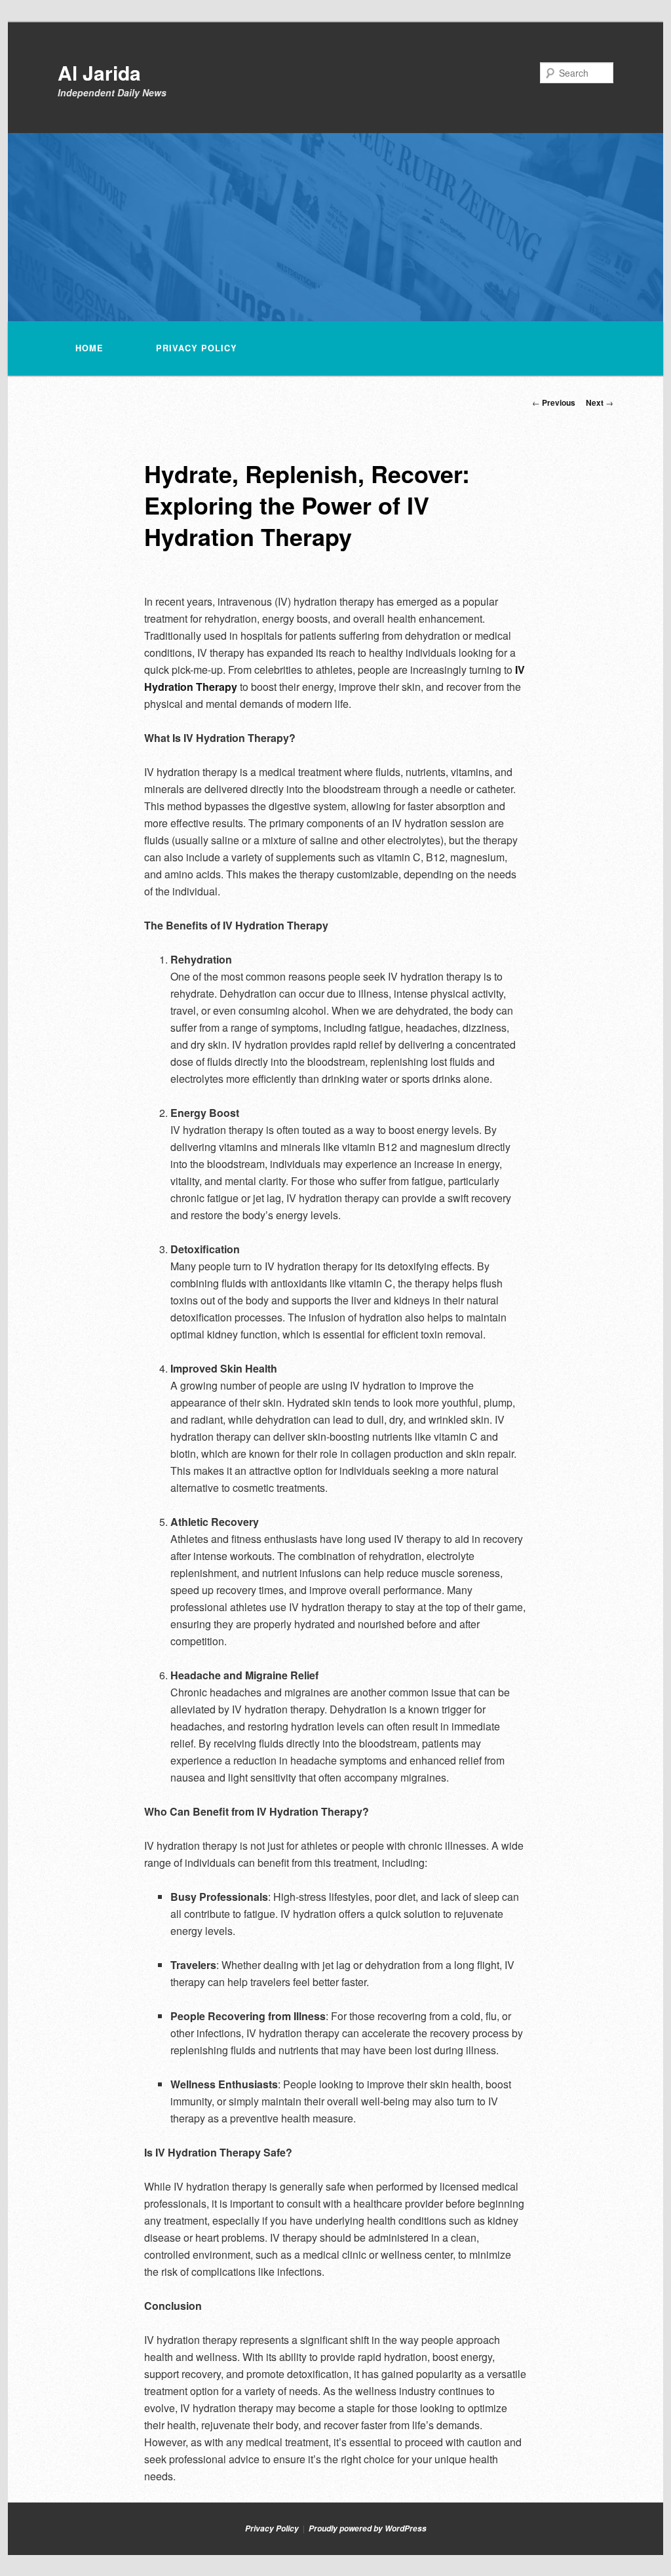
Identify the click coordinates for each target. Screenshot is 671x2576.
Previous (554, 402)
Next (600, 402)
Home (89, 348)
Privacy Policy (197, 348)
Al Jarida (99, 72)
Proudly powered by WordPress (368, 2528)
